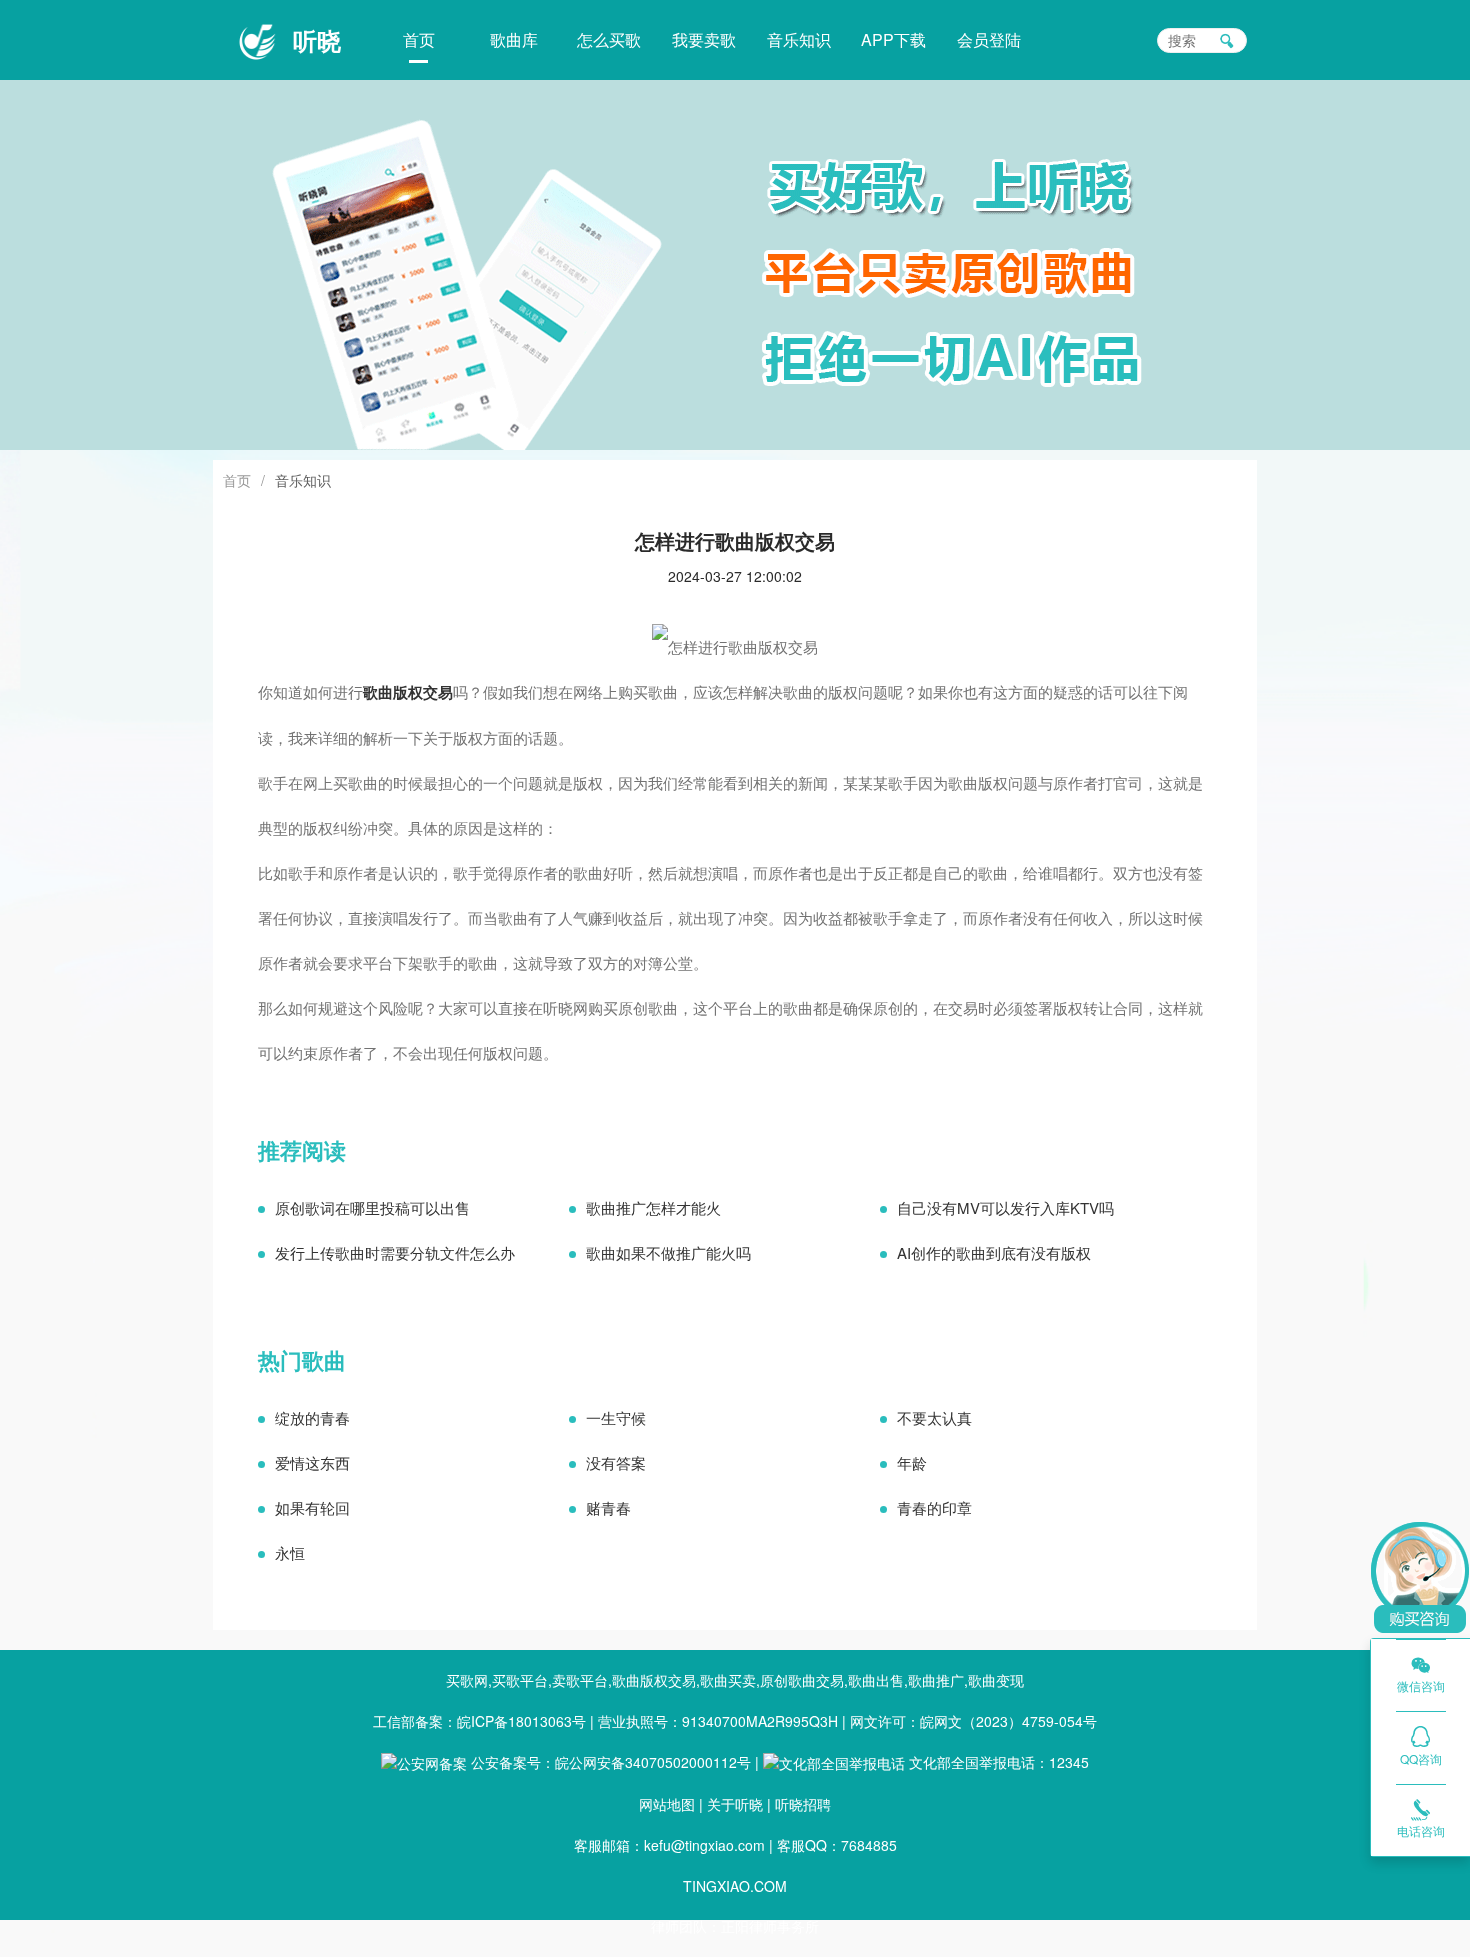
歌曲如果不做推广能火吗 (668, 1252)
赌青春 (608, 1507)
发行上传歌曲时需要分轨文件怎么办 (395, 1252)
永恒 (290, 1552)
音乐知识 (799, 39)
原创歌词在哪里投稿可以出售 (372, 1207)
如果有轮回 (312, 1507)
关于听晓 (735, 1804)
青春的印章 (934, 1507)
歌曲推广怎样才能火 (653, 1207)
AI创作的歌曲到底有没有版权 (994, 1252)
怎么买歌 (609, 39)
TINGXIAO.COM (735, 1886)
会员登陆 (989, 39)
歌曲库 (514, 39)
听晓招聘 (803, 1804)
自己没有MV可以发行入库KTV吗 (1005, 1207)
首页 (419, 39)
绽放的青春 (312, 1417)
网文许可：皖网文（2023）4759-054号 (973, 1721)
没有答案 (616, 1462)
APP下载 (893, 39)
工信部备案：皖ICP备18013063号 (479, 1721)
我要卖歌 (704, 39)
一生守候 (616, 1417)
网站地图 (667, 1804)
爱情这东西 (312, 1462)
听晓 (317, 40)
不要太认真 (934, 1417)
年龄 (912, 1462)
